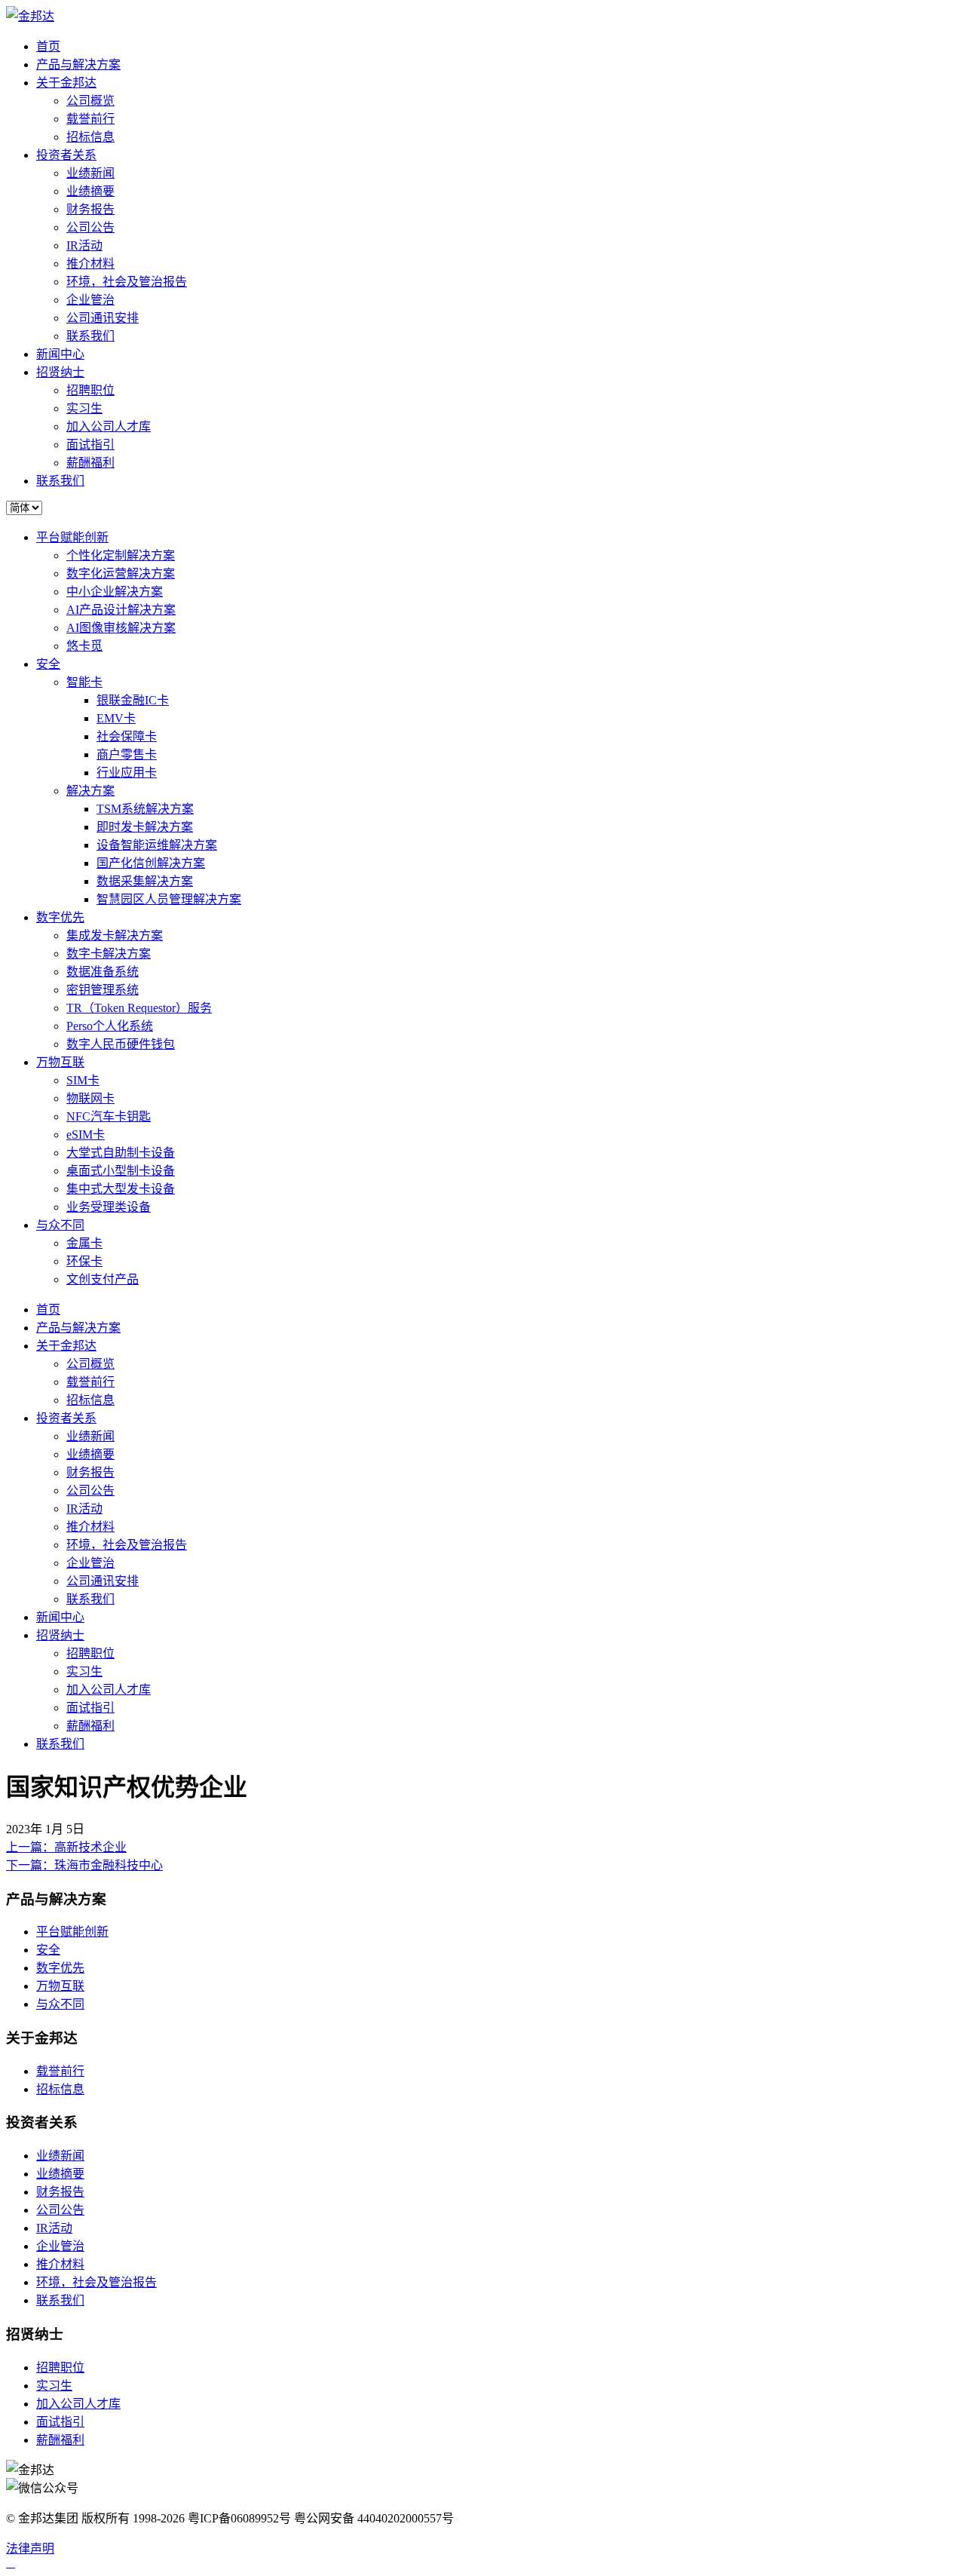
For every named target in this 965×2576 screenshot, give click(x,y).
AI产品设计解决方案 (121, 610)
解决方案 (90, 791)
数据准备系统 (103, 972)
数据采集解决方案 (145, 881)
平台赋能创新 (72, 537)
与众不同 (60, 1225)
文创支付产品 (103, 1279)
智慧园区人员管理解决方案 (169, 899)
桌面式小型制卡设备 (121, 1171)
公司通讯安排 (103, 318)
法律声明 (30, 2548)
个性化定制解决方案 (121, 555)
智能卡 (84, 682)
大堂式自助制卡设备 (121, 1153)
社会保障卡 (127, 736)
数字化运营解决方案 (121, 573)
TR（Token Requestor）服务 (139, 1008)
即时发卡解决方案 (145, 827)
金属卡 (84, 1243)
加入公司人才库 (109, 426)
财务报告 (90, 209)
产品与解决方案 (78, 64)
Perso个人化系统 (110, 1026)
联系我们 (90, 336)
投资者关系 (66, 155)
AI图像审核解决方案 (121, 628)
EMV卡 (116, 718)
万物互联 (60, 1062)
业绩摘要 (90, 191)
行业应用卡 (127, 773)
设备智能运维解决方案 (157, 845)
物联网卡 (90, 1098)
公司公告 (90, 227)
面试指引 (90, 445)
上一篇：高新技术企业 (66, 1847)
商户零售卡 (127, 754)
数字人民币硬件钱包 (121, 1044)
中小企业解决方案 (115, 592)
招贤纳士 (60, 372)
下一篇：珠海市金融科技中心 (84, 1865)
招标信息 (90, 137)
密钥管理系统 (103, 990)
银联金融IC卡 (133, 700)
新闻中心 (60, 354)
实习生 (84, 408)
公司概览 (90, 101)
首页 (48, 46)
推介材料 (90, 264)
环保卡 (84, 1261)
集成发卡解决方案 (115, 935)
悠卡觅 (84, 646)
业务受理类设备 (109, 1207)
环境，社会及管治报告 (127, 282)
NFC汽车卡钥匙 (109, 1116)
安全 (48, 664)
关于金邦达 (66, 83)
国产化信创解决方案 (151, 863)
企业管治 (90, 300)
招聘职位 (90, 390)
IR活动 (84, 245)
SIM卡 (83, 1080)
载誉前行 (90, 119)
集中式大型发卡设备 (121, 1189)
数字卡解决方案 (109, 954)
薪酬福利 (90, 463)
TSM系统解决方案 (145, 809)
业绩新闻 (90, 173)
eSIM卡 (86, 1135)
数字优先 (60, 917)
